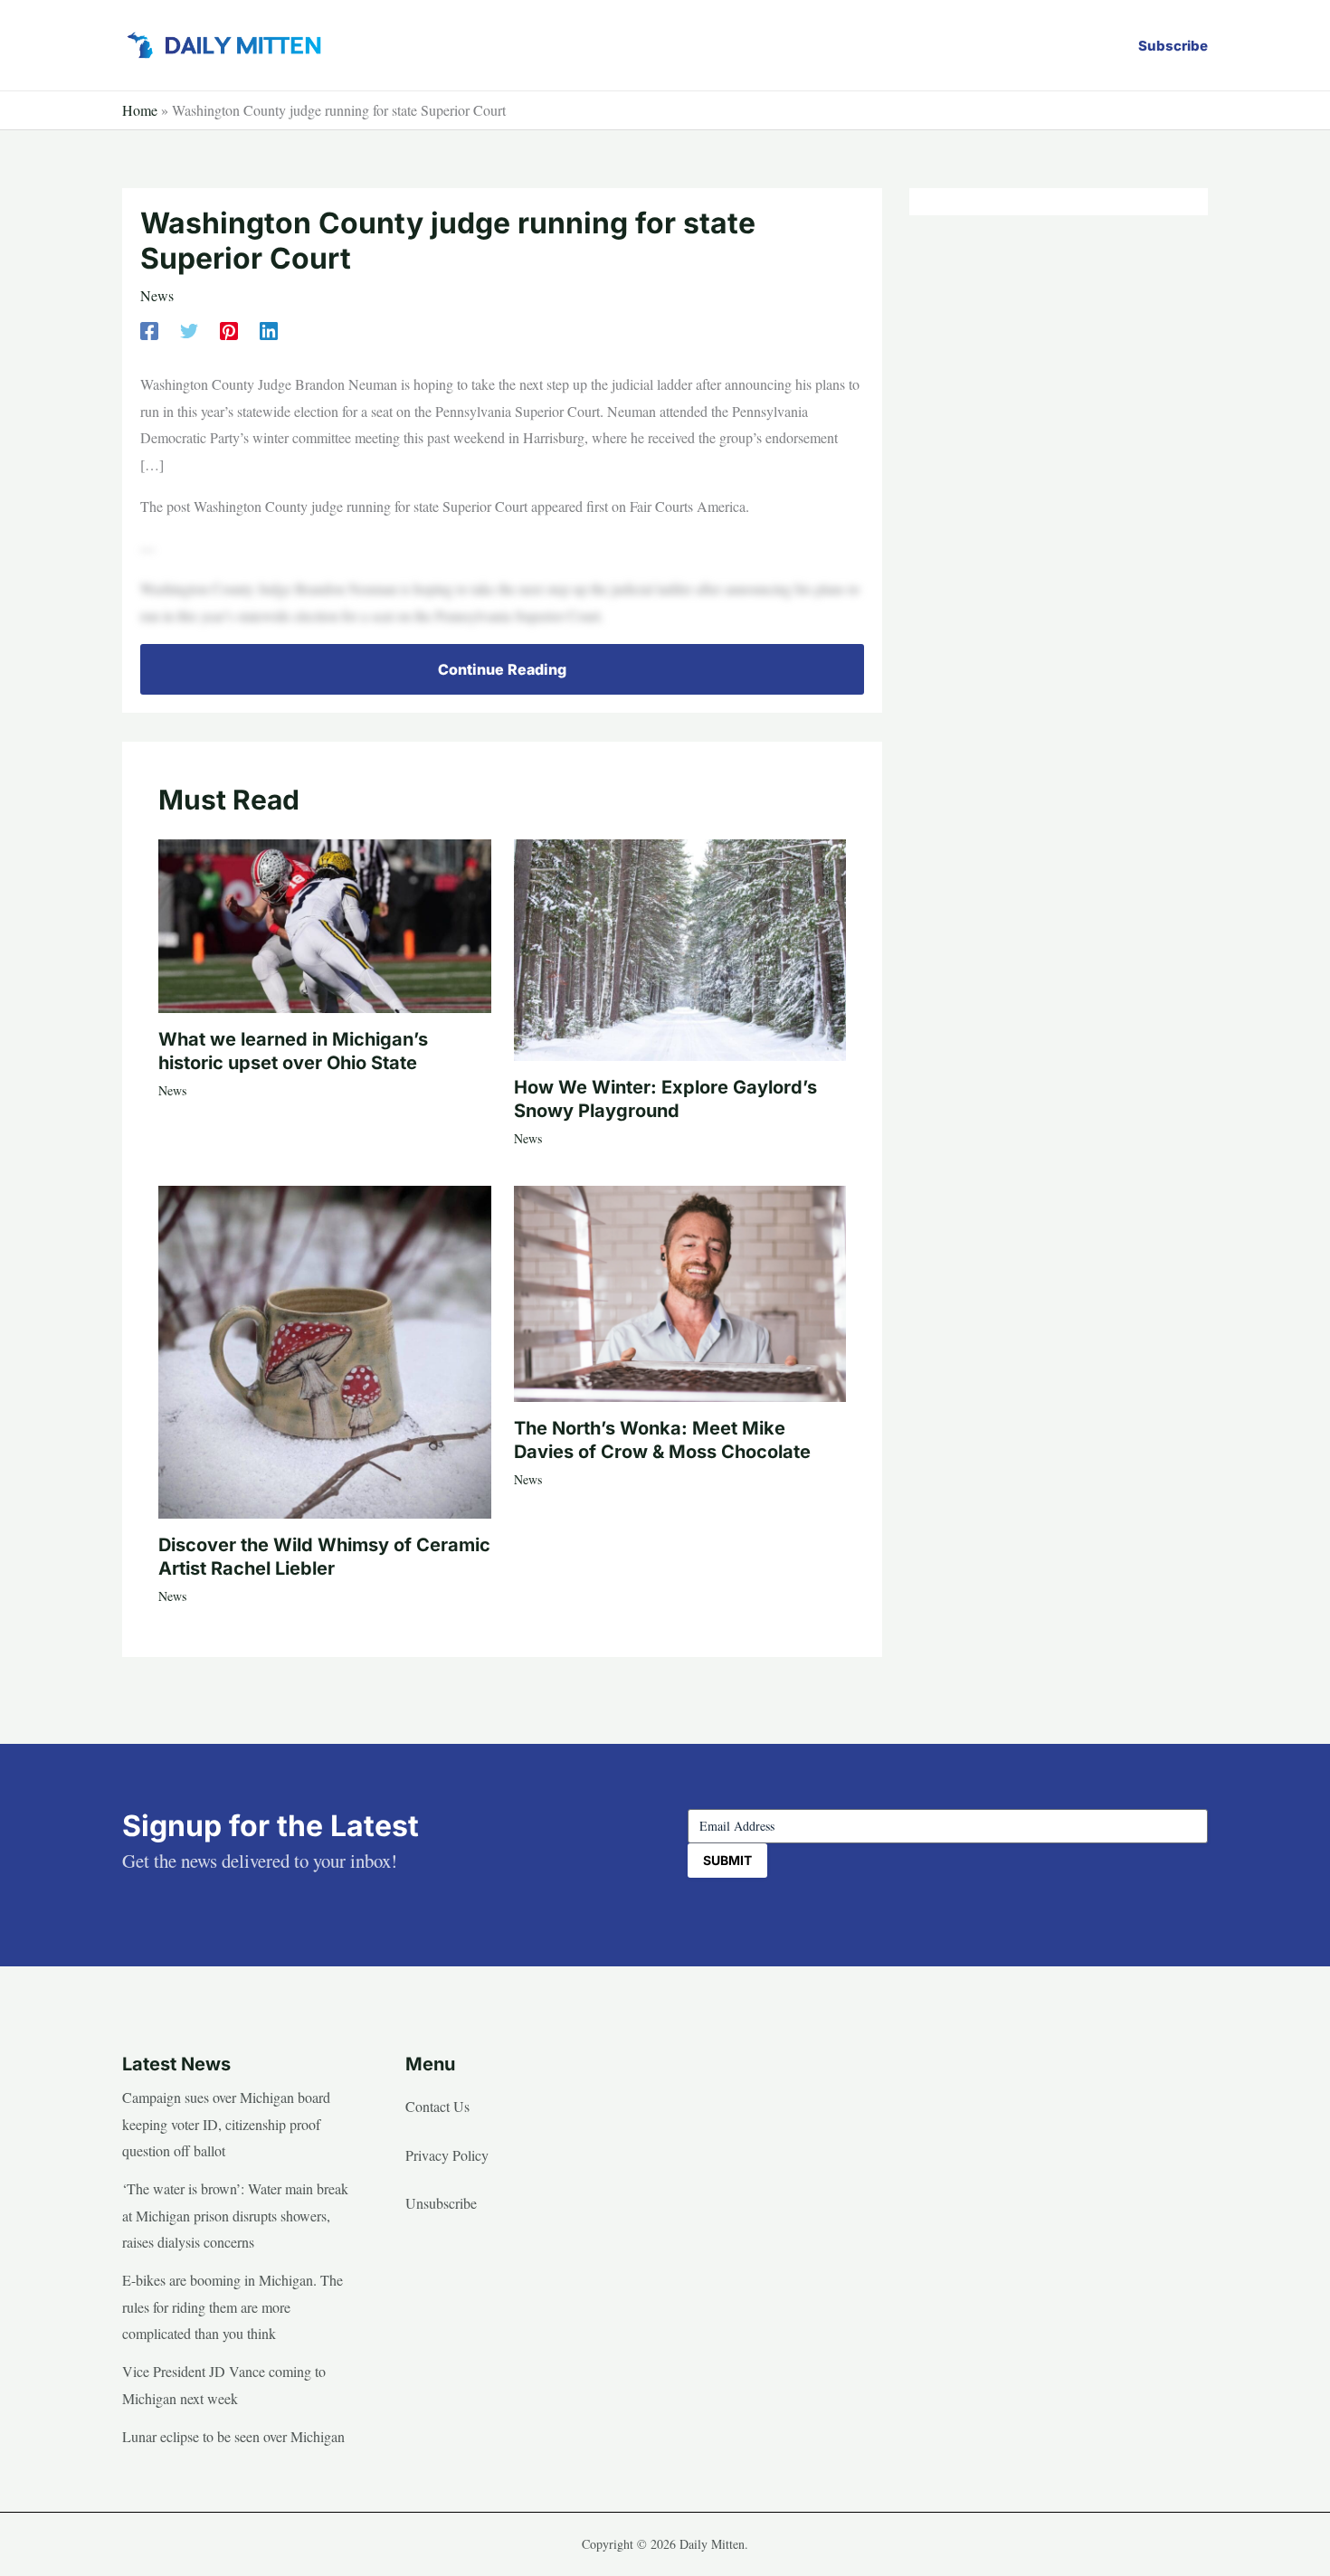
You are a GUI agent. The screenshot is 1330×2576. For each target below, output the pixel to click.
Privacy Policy (447, 2155)
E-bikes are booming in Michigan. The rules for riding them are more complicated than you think (233, 2306)
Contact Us (437, 2106)
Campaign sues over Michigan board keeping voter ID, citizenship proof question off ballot (226, 2124)
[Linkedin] (269, 329)
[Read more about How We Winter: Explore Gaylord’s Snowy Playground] (680, 947)
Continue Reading (502, 669)
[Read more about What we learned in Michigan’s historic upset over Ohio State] (325, 923)
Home (140, 110)
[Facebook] (149, 329)
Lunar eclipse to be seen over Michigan (233, 2436)
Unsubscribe (441, 2203)
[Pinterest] (229, 329)
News (157, 295)
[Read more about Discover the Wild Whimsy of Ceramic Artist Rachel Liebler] (325, 1349)
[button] (1173, 46)
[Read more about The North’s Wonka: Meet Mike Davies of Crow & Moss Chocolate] (680, 1291)
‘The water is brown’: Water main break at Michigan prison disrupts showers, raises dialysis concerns (235, 2215)
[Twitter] (189, 329)
